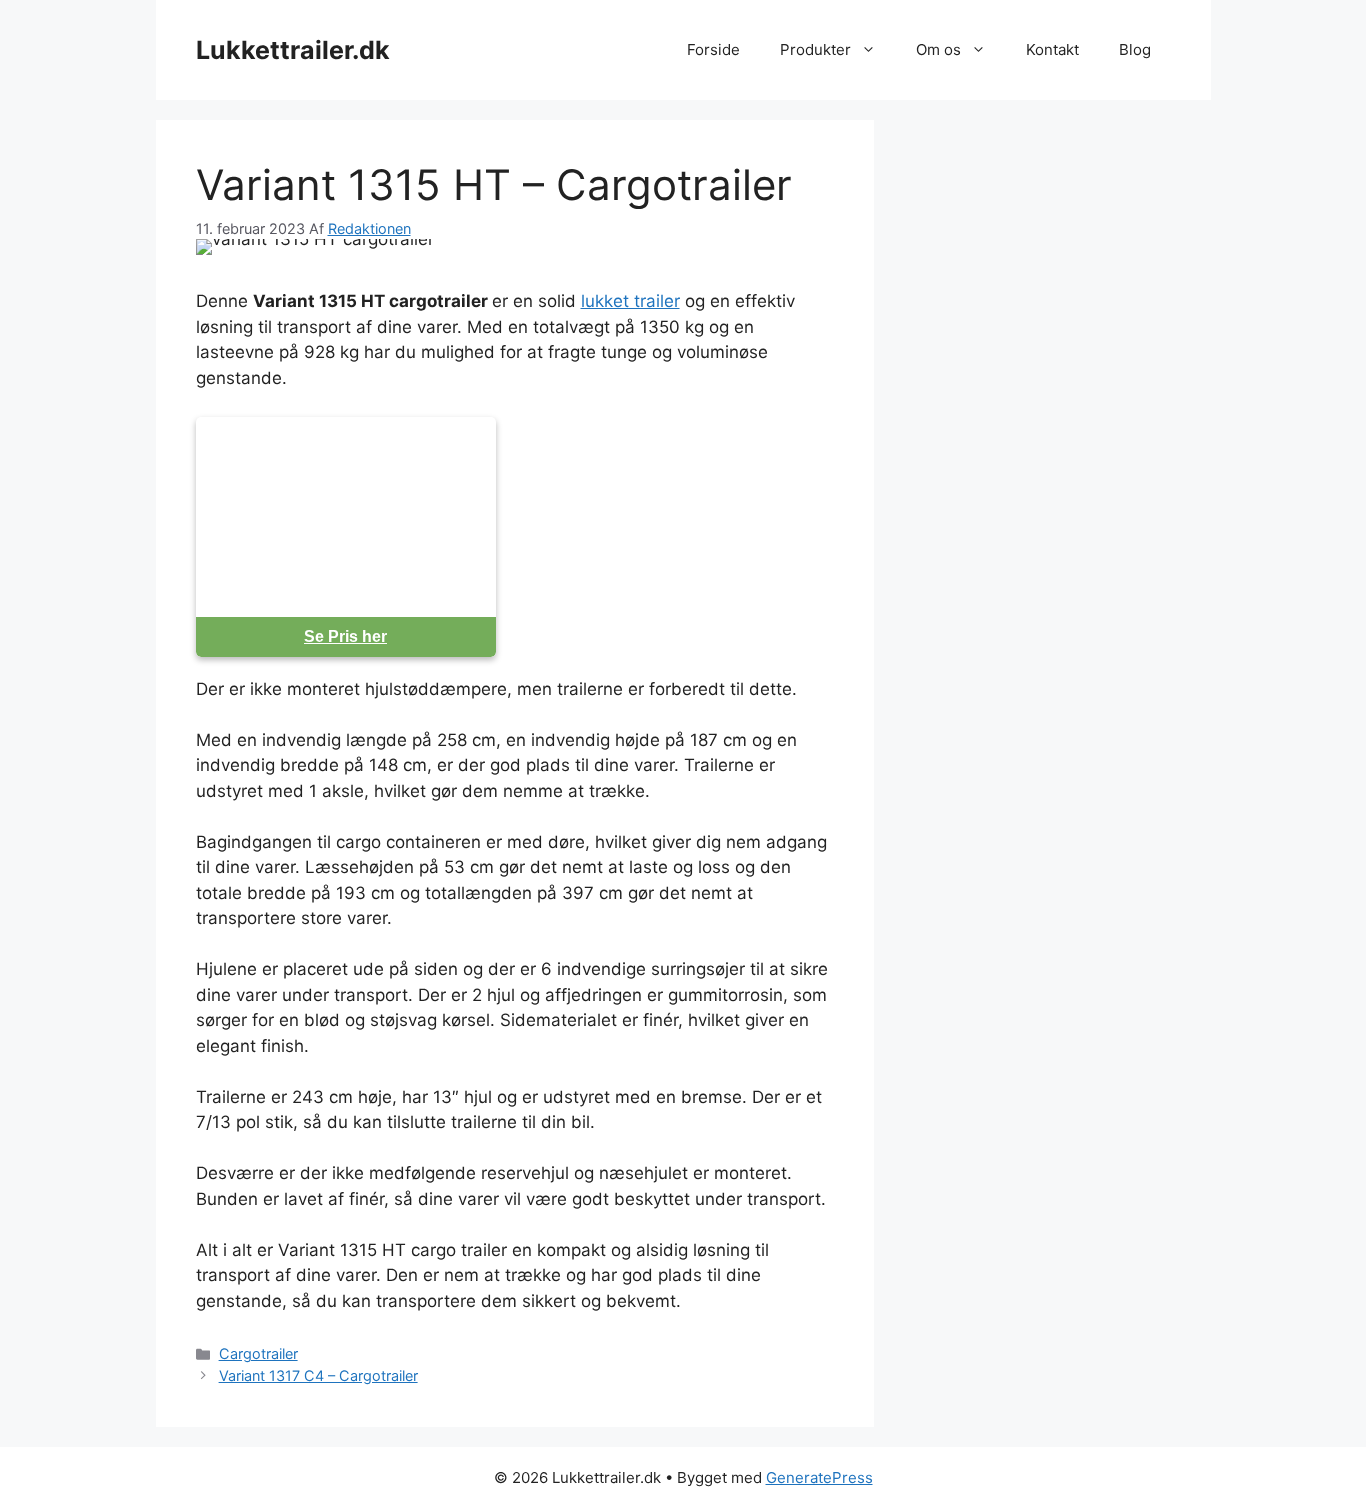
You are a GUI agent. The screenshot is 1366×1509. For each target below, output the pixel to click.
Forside (713, 49)
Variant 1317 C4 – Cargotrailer (318, 1375)
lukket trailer (630, 301)
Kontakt (1052, 49)
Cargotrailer (258, 1353)
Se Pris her (345, 636)
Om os (938, 49)
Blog (1135, 49)
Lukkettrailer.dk (293, 50)
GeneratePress (819, 1477)
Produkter (815, 49)
